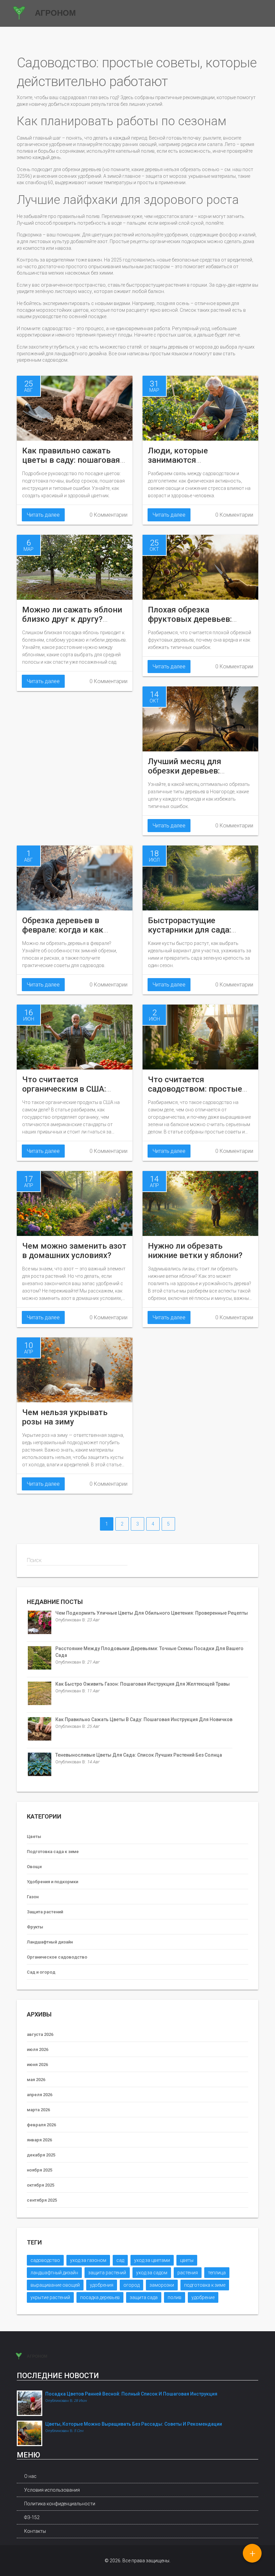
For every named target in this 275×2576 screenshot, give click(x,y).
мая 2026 (36, 2080)
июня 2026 (37, 2065)
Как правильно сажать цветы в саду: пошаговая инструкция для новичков (73, 460)
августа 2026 (40, 2034)
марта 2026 (38, 2110)
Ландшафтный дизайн (50, 1942)
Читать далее (43, 515)
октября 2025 (41, 2185)
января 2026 (39, 2140)
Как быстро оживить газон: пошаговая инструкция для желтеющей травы (143, 1684)
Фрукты (35, 1927)
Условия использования (52, 2490)
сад (120, 2260)
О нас (30, 2476)
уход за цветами (152, 2260)
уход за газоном (88, 2260)
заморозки (162, 2285)
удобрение (203, 2297)
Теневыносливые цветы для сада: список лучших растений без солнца (139, 1755)
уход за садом (152, 2273)
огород (131, 2285)
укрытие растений (50, 2297)
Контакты (35, 2531)
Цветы (34, 1836)
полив (175, 2297)
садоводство (45, 2260)
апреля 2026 (40, 2095)
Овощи (34, 1867)
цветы (187, 2260)
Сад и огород (41, 1972)
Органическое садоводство (57, 1957)
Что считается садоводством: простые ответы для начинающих (197, 1089)
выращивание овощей (55, 2285)
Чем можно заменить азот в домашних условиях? (74, 1251)
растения (188, 2273)
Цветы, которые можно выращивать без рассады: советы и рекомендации (134, 2424)
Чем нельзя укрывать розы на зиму (65, 1417)
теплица (217, 2273)
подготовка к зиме (205, 2285)
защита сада (144, 2297)
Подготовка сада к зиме (53, 1852)
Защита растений (45, 1912)
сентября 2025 (42, 2200)
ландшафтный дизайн (54, 2273)
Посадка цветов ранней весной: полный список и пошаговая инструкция (131, 2394)
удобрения (102, 2285)
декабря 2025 (41, 2155)
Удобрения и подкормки (52, 1882)
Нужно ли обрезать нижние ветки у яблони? (195, 1251)
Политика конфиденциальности (60, 2504)
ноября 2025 (40, 2170)
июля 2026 (38, 2049)
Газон (33, 1897)
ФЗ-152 (32, 2517)
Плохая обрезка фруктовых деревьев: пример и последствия (192, 619)
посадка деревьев (100, 2297)
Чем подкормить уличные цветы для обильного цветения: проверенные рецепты (152, 1613)
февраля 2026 (41, 2125)
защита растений (107, 2273)
